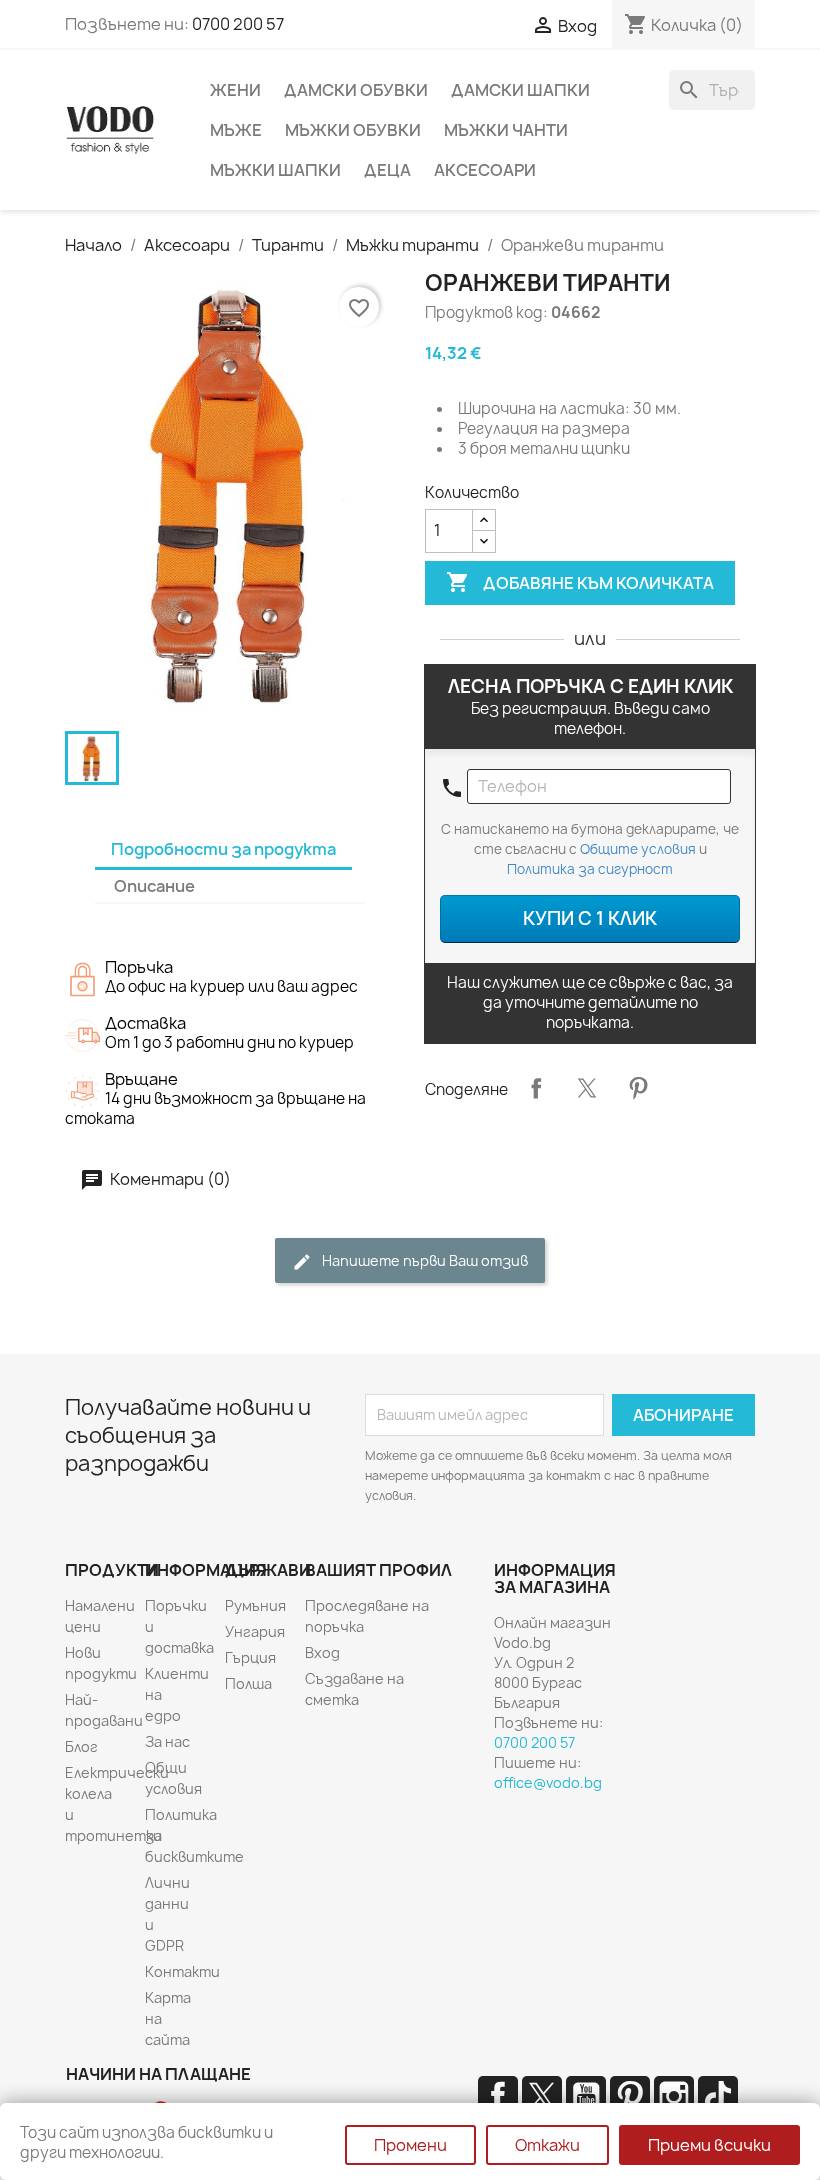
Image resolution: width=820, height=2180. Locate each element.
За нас (167, 1741)
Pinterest (638, 1088)
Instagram (674, 2096)
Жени (235, 90)
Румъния (255, 1605)
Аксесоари (485, 170)
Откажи (547, 2145)
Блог (81, 1746)
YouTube (586, 2096)
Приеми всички (709, 2145)
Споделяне (536, 1088)
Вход (322, 1652)
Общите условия (638, 849)
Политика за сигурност (590, 869)
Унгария (255, 1631)
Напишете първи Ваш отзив (423, 1260)
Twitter (542, 2096)
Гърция (250, 1657)
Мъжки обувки (353, 130)
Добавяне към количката (580, 582)
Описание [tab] (154, 886)
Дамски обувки (356, 90)
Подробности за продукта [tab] (223, 849)
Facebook (498, 2096)
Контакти (182, 1971)
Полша (248, 1683)
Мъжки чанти (506, 130)
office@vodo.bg (548, 1782)
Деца (387, 170)
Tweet (587, 1088)
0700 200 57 (238, 24)
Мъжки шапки (275, 170)
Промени (410, 2145)
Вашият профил (378, 1570)
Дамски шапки (520, 90)
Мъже (236, 130)
